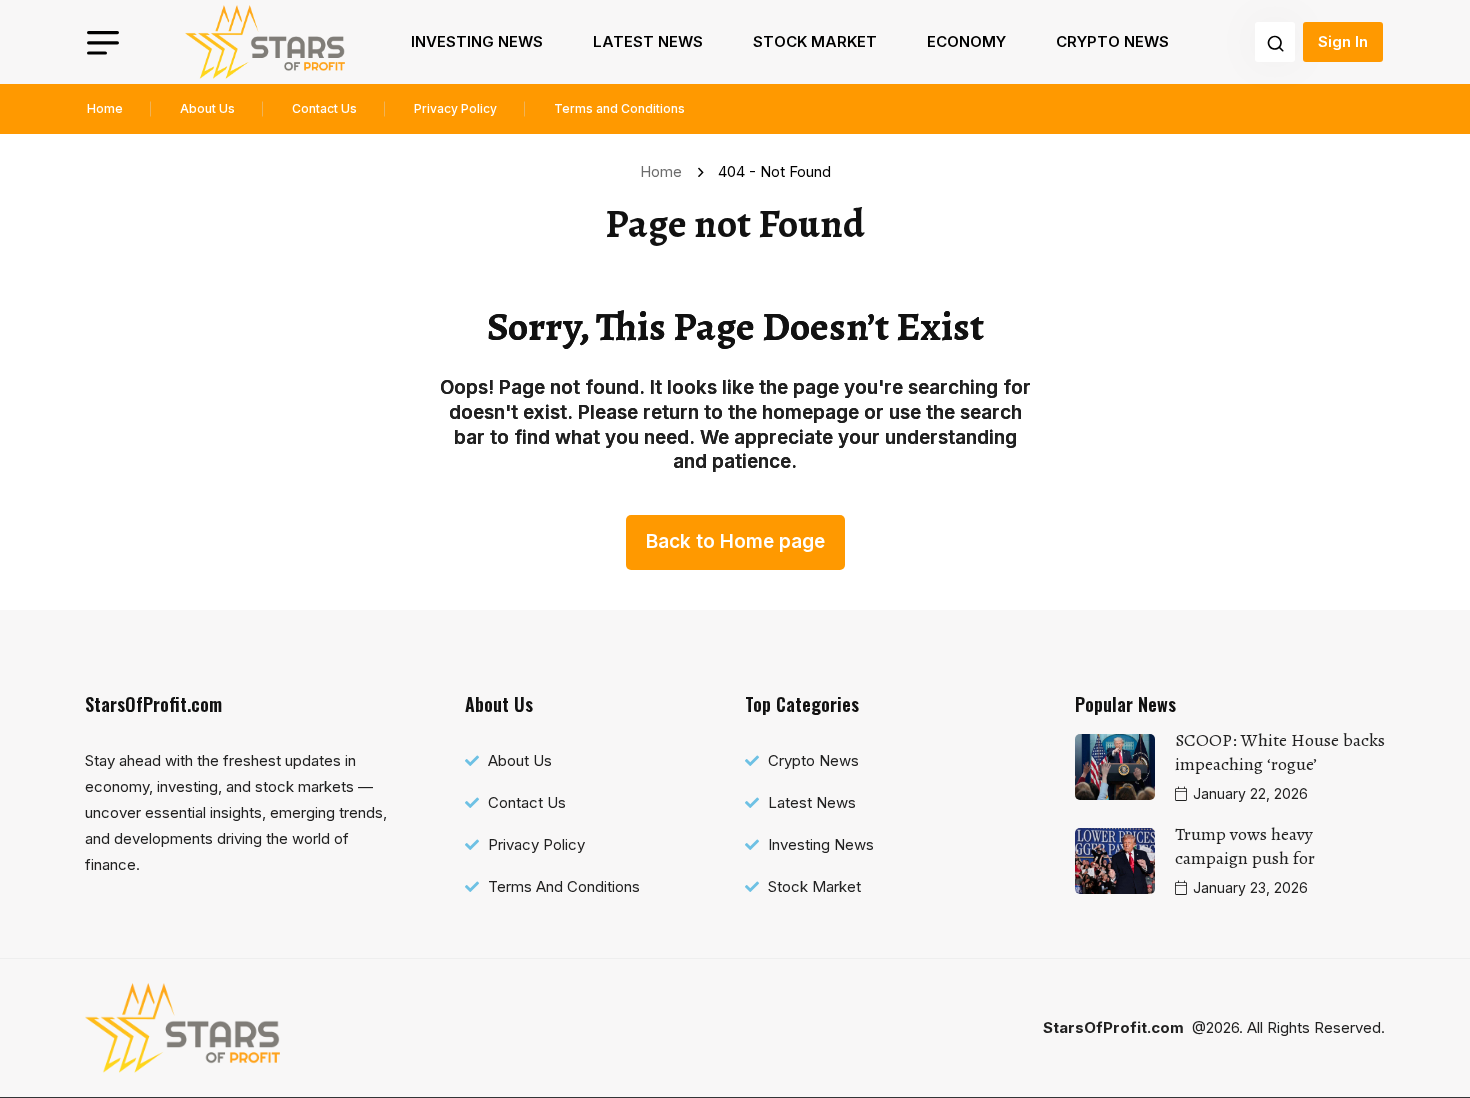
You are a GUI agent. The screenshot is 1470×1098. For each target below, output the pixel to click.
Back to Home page (735, 541)
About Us (207, 108)
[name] (265, 42)
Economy (966, 41)
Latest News (648, 41)
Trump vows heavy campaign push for (1245, 846)
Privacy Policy (455, 108)
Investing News (477, 41)
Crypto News (1112, 41)
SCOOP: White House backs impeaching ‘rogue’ (1280, 752)
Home (105, 108)
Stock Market (815, 41)
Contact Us (324, 108)
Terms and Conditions (619, 108)
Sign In (1343, 41)
